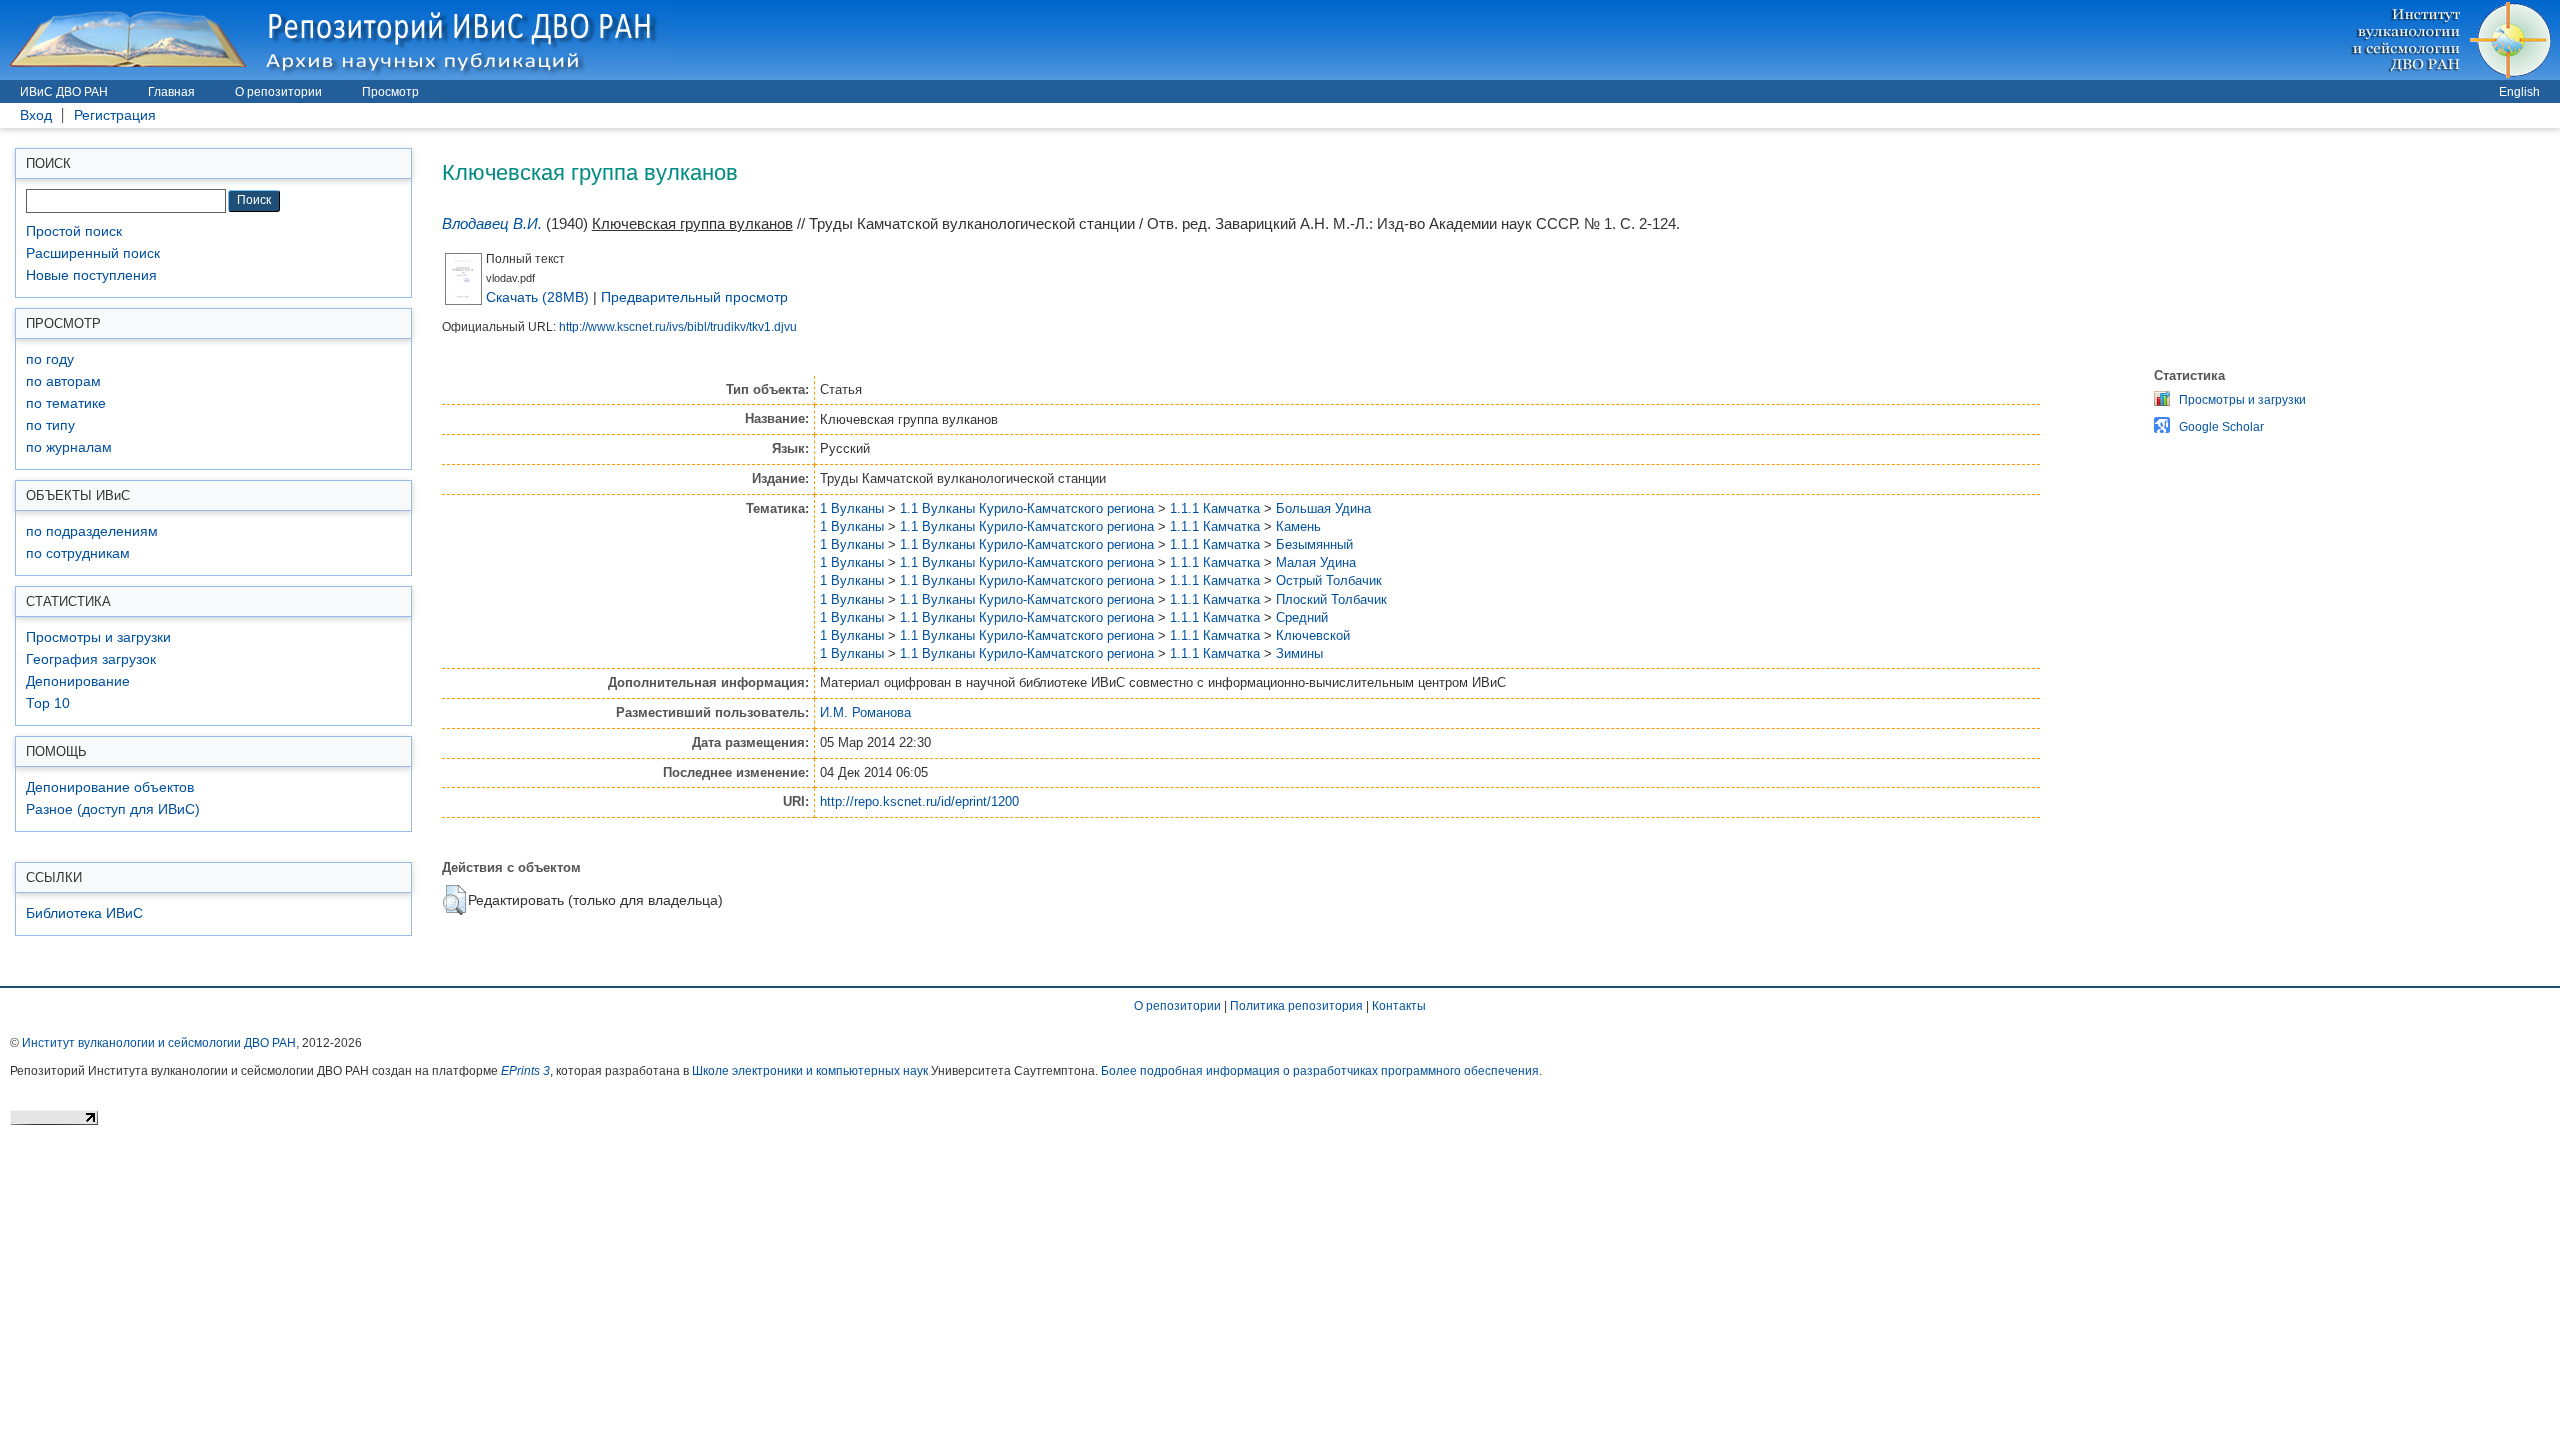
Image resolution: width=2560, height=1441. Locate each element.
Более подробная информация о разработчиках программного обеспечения (1320, 1071)
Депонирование (78, 681)
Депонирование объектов (110, 787)
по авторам (63, 381)
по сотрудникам (78, 553)
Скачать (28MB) (537, 297)
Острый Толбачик (1329, 580)
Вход (36, 115)
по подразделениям (92, 531)
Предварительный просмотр (694, 297)
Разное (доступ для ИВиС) (113, 809)
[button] (454, 900)
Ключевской (1313, 635)
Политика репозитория (1296, 1006)
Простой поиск (74, 231)
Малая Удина (1316, 562)
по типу (50, 425)
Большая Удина (1323, 508)
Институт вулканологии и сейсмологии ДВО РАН (159, 1043)
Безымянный (1314, 544)
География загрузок (91, 659)
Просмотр (390, 92)
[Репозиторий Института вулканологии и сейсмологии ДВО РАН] (336, 39)
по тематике (66, 403)
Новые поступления (91, 275)
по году (50, 359)
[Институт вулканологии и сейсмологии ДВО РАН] (2454, 39)
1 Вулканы (852, 508)
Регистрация (115, 115)
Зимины (1299, 653)
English (2519, 92)
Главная (171, 92)
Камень (1298, 526)
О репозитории (278, 92)
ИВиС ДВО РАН (64, 92)
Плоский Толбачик (1331, 599)
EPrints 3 (525, 1071)
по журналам (69, 447)
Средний (1302, 617)
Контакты (1399, 1006)
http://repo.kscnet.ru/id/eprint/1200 (919, 801)
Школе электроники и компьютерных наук (810, 1071)
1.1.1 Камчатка (1215, 508)
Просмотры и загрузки (98, 637)
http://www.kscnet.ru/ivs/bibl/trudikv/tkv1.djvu (678, 327)
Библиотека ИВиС (84, 913)
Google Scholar (2221, 427)
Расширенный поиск (93, 253)
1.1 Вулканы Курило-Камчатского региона (1027, 508)
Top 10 (48, 703)
